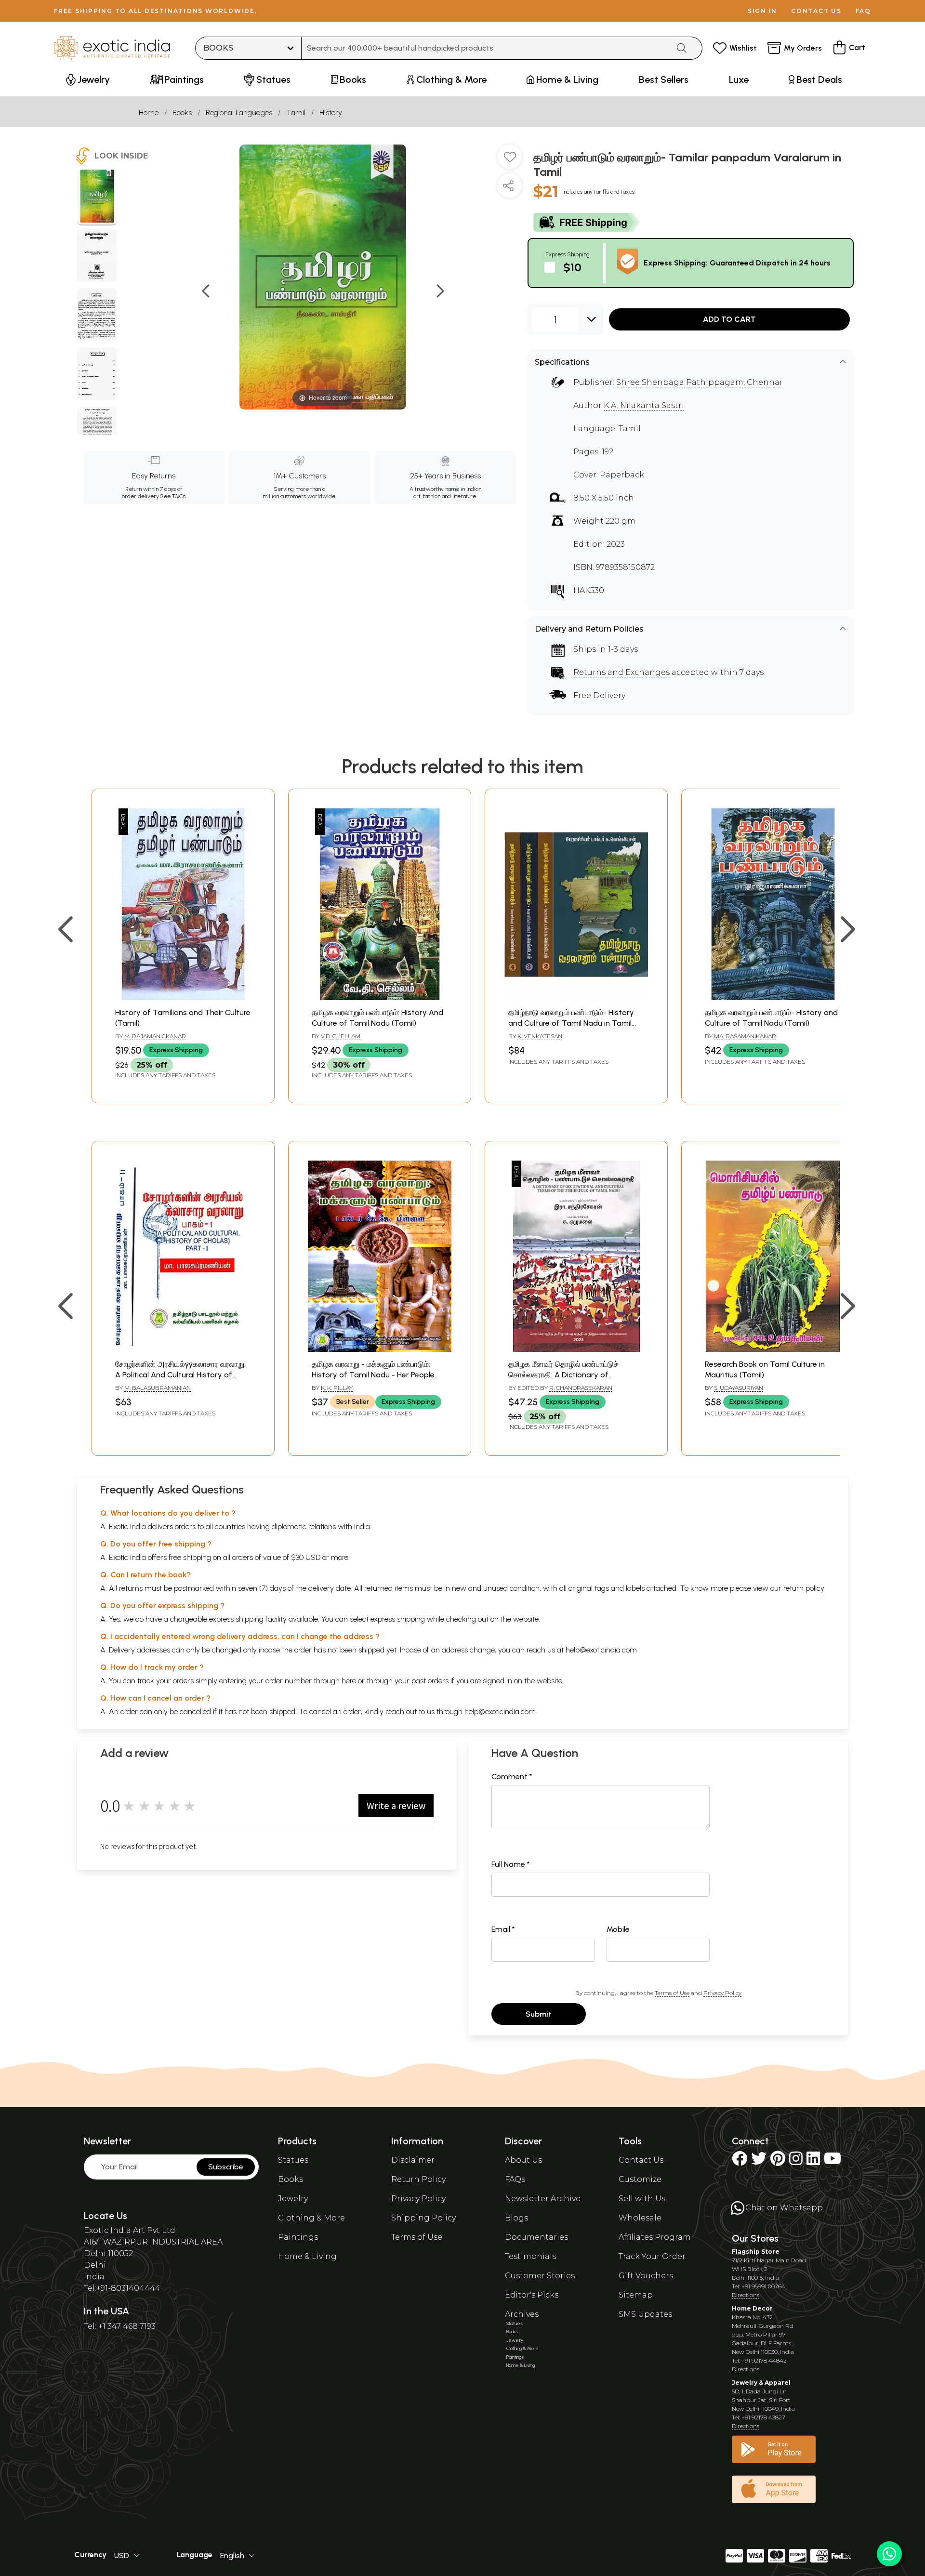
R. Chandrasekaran (581, 1388)
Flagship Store (756, 2252)
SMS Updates (645, 2314)
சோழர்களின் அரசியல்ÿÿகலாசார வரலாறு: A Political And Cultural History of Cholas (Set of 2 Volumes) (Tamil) (180, 1375)
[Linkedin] (813, 2161)
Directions (746, 2295)
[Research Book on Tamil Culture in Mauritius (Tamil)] (773, 1349)
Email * (503, 1929)
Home (149, 112)
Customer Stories (540, 2276)
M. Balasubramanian (158, 1388)
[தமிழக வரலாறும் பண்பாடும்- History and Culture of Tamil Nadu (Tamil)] (773, 997)
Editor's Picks (532, 2295)
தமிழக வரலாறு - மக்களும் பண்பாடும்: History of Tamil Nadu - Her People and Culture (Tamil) (373, 1375)
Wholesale (640, 2218)
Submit (539, 2014)
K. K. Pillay (337, 1388)
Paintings (298, 2237)
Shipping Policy (423, 2218)
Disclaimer (413, 2160)
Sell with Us (642, 2199)
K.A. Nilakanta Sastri (644, 405)
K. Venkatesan (540, 1036)
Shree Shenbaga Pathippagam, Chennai (699, 382)
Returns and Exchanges (621, 672)
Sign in (762, 11)
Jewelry (293, 2199)
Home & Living (307, 2256)
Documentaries (536, 2237)
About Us (523, 2160)
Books (182, 112)
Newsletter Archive (543, 2199)
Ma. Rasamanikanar (745, 1036)
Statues (293, 2160)
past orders (430, 1681)
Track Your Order (652, 2256)
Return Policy (418, 2179)
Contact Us (641, 2160)
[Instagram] (796, 2161)
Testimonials (530, 2256)
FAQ (863, 11)
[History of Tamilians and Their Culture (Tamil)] (183, 997)
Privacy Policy (722, 1993)
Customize (640, 2179)
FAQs (515, 2179)
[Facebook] (740, 2161)
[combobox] (485, 48)
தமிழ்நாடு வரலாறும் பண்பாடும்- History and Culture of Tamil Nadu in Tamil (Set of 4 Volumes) (571, 1023)
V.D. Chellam (341, 1036)
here (349, 1681)
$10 (572, 267)
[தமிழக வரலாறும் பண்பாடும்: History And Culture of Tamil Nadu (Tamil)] (380, 997)
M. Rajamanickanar (155, 1036)
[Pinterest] (778, 2161)
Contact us (816, 11)
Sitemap (636, 2295)
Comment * (512, 1777)
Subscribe (226, 2167)
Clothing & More (311, 2218)
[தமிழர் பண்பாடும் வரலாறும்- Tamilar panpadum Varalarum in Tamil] (97, 198)
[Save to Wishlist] (510, 160)
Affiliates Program (655, 2237)
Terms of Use (672, 1993)
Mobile (618, 1929)
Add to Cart (729, 319)
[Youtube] (832, 2161)
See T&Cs (173, 496)
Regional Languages (239, 112)
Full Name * (511, 1864)
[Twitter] (759, 2161)
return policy (804, 1588)
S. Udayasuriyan (739, 1388)
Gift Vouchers (646, 2276)
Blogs (516, 2218)
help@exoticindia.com (601, 1650)
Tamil (296, 112)
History (331, 112)
